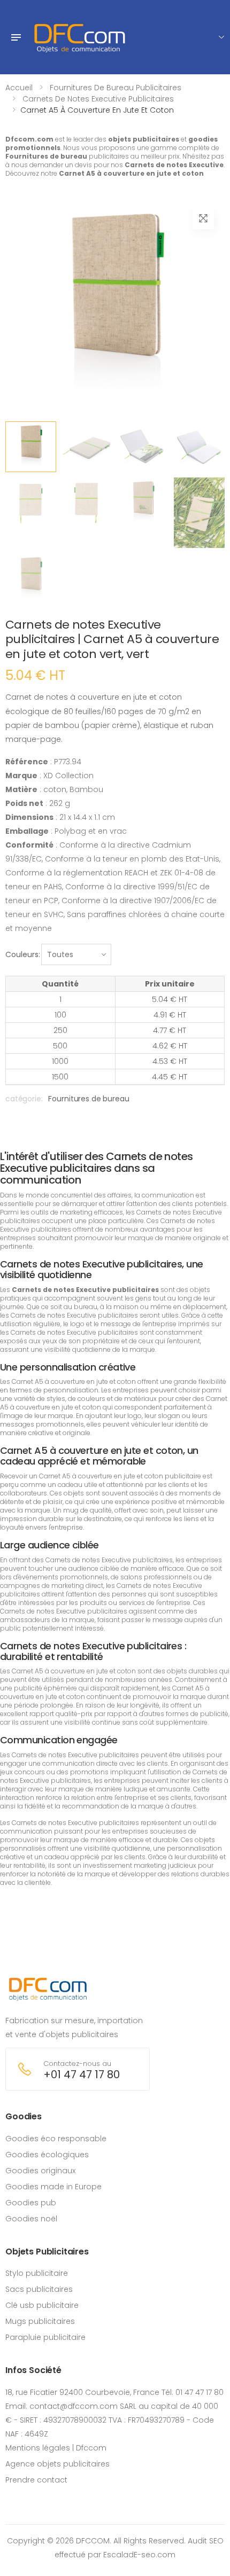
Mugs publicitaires (40, 2321)
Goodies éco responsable (56, 2139)
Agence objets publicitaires (57, 2464)
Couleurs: (23, 954)
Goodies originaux (40, 2171)
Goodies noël (31, 2219)
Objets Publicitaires (47, 2252)
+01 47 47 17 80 (82, 2075)
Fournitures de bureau (89, 1099)
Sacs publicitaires (39, 2289)
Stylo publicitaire (37, 2273)
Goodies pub (31, 2203)
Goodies (24, 2116)
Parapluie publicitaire (45, 2337)
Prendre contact (36, 2480)
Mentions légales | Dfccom (56, 2448)
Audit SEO (206, 2541)
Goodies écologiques (47, 2155)
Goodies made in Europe (53, 2187)
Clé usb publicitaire (42, 2305)
